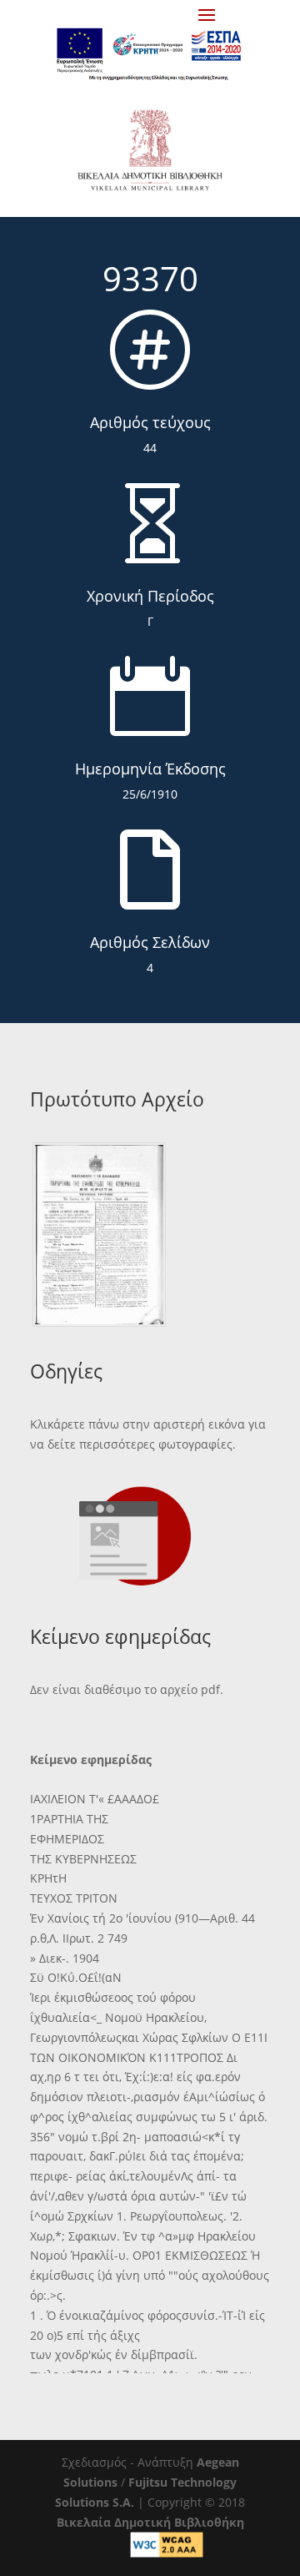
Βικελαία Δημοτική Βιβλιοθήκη (150, 2522)
